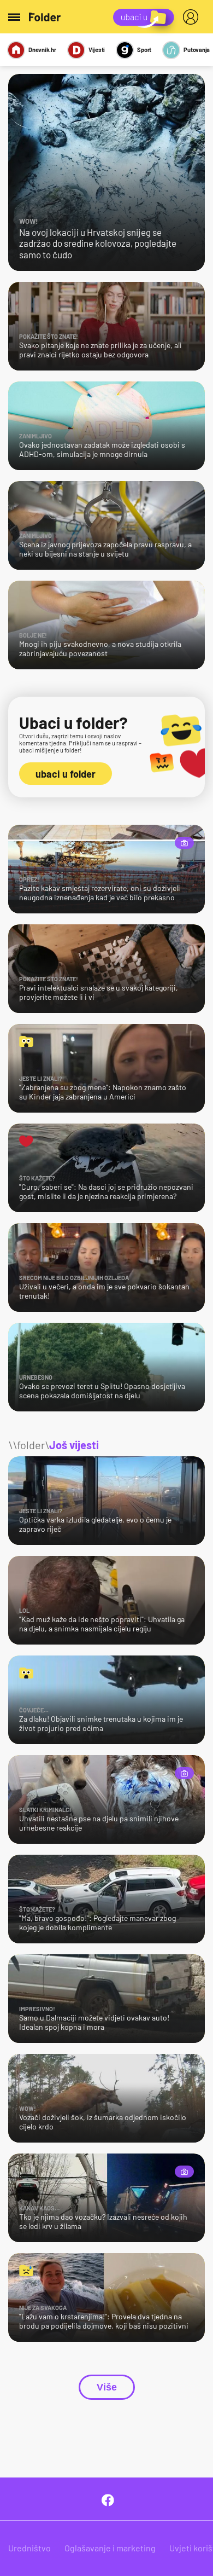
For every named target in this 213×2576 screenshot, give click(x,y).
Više (107, 2387)
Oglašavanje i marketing (110, 2548)
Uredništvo (29, 2548)
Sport (144, 50)
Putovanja (197, 50)
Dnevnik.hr (42, 50)
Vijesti (97, 50)
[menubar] (193, 17)
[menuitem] (193, 17)
